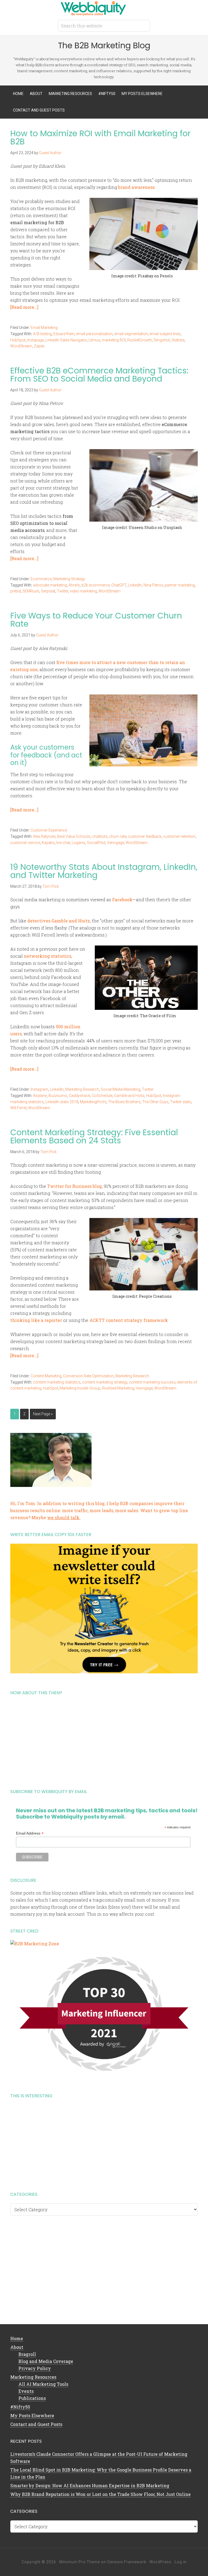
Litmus (94, 340)
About (17, 2347)
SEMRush (31, 591)
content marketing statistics (57, 1382)
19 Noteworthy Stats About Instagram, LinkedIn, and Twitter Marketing (104, 871)
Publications (32, 2398)
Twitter (63, 591)
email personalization (94, 334)
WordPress (160, 2562)
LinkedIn (135, 585)
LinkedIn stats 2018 (62, 1102)
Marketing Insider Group (80, 1388)
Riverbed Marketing (118, 1388)
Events (26, 2391)
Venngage (116, 843)
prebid (16, 591)
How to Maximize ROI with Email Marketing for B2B (100, 137)
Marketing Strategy (69, 579)
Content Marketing (46, 1376)
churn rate (118, 836)
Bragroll (27, 2354)
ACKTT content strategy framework (129, 1320)
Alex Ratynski (44, 836)
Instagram (39, 1089)
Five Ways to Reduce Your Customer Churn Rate (96, 620)
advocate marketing (50, 585)
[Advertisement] (104, 1740)
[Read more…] (24, 307)
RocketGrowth (140, 340)
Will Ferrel (18, 1108)
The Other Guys (155, 1102)
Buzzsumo (58, 1096)
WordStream (21, 346)
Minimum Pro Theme (80, 2562)
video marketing (83, 591)
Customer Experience (49, 830)
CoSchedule (102, 1096)
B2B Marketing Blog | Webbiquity (104, 8)
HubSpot (18, 340)
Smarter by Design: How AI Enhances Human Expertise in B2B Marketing (90, 2485)
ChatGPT (119, 585)
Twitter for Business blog (74, 1186)
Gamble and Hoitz (129, 1096)
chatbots (100, 836)
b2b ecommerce (96, 585)
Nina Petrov (153, 585)
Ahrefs (74, 585)
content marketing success (152, 1382)
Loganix (79, 843)
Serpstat (48, 591)
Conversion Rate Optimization (88, 1376)
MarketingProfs (93, 1102)
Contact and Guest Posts (36, 2424)
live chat (63, 843)
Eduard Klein (64, 334)
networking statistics (48, 956)
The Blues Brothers (124, 1102)
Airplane (40, 1096)
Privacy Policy (35, 2368)
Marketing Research (82, 1089)
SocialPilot (96, 843)
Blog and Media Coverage (46, 2361)
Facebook (122, 900)
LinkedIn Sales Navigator (66, 340)
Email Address (30, 1833)
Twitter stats (181, 1102)
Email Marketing (44, 328)
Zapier (39, 346)
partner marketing (180, 585)
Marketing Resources (33, 2377)
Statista (178, 340)
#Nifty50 (20, 2407)
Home (17, 2338)
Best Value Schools (74, 836)
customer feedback (145, 836)
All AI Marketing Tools (43, 2384)
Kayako (48, 843)
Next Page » (43, 1414)
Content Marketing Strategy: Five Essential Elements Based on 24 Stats (94, 1136)
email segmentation (131, 334)
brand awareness (136, 187)
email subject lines (165, 334)
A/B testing (42, 334)
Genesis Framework (127, 2562)
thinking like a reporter (36, 1320)
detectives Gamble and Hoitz (59, 921)
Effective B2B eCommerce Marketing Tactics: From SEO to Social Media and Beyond (99, 375)
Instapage (35, 340)
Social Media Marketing (121, 1089)
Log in (181, 2562)
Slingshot (162, 340)
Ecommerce (41, 579)
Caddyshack (79, 1096)
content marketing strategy (105, 1382)
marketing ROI (114, 340)
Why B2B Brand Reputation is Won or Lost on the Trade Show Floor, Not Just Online (100, 2494)
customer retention (179, 836)
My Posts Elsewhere (32, 2415)
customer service (25, 843)
